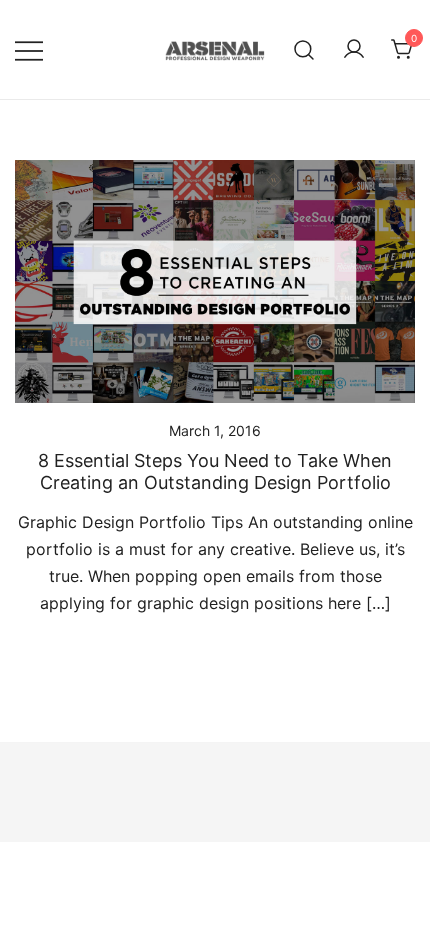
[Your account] (354, 50)
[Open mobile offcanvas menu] (29, 49)
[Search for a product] (304, 49)
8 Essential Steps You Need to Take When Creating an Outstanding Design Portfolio (215, 471)
